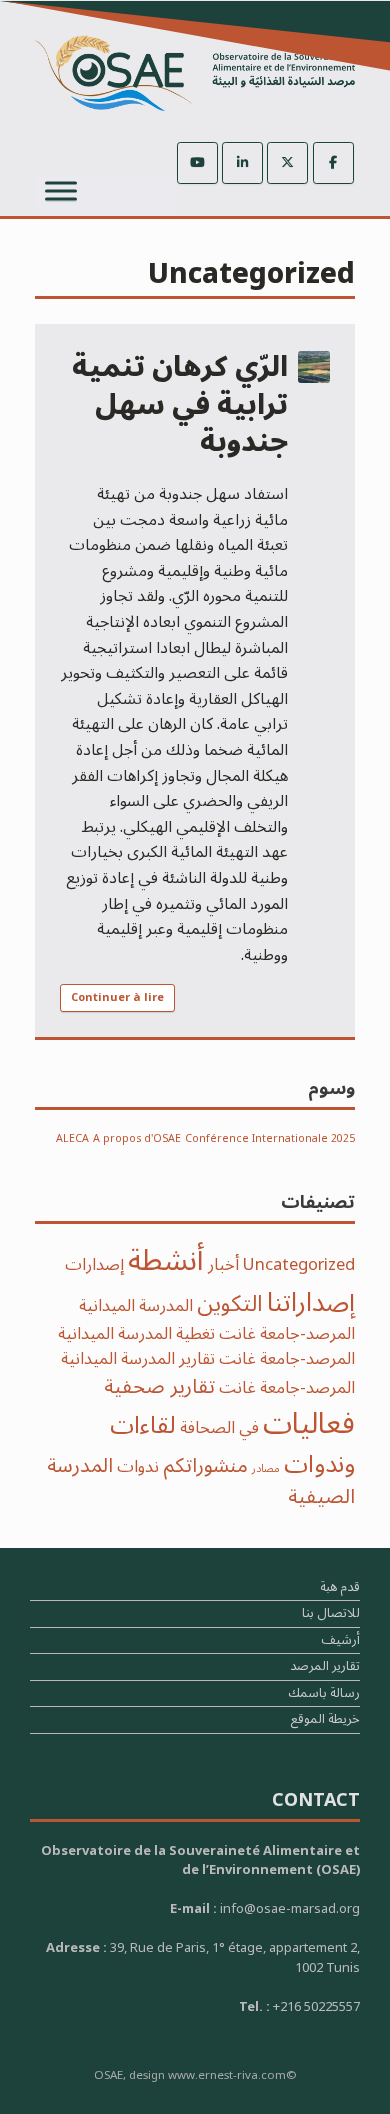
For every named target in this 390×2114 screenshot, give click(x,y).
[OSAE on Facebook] (333, 163)
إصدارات (94, 1264)
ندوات (138, 1466)
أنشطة (166, 1261)
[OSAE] (195, 73)
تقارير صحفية (159, 1386)
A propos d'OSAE (137, 1138)
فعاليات (309, 1424)
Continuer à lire (117, 997)
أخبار (223, 1264)
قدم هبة (340, 1589)
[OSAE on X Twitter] (287, 163)
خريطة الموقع (325, 1721)
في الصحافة (219, 1427)
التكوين (230, 1304)
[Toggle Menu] (61, 190)
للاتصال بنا (331, 1615)
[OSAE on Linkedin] (242, 163)
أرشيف (340, 1642)
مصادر (266, 1468)
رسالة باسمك (324, 1695)
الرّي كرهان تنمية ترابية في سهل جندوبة (180, 405)
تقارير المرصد (325, 1668)
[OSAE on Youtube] (197, 163)
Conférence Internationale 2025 (270, 1138)
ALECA (72, 1138)
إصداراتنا (311, 1302)
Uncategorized (299, 1264)
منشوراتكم (205, 1465)
